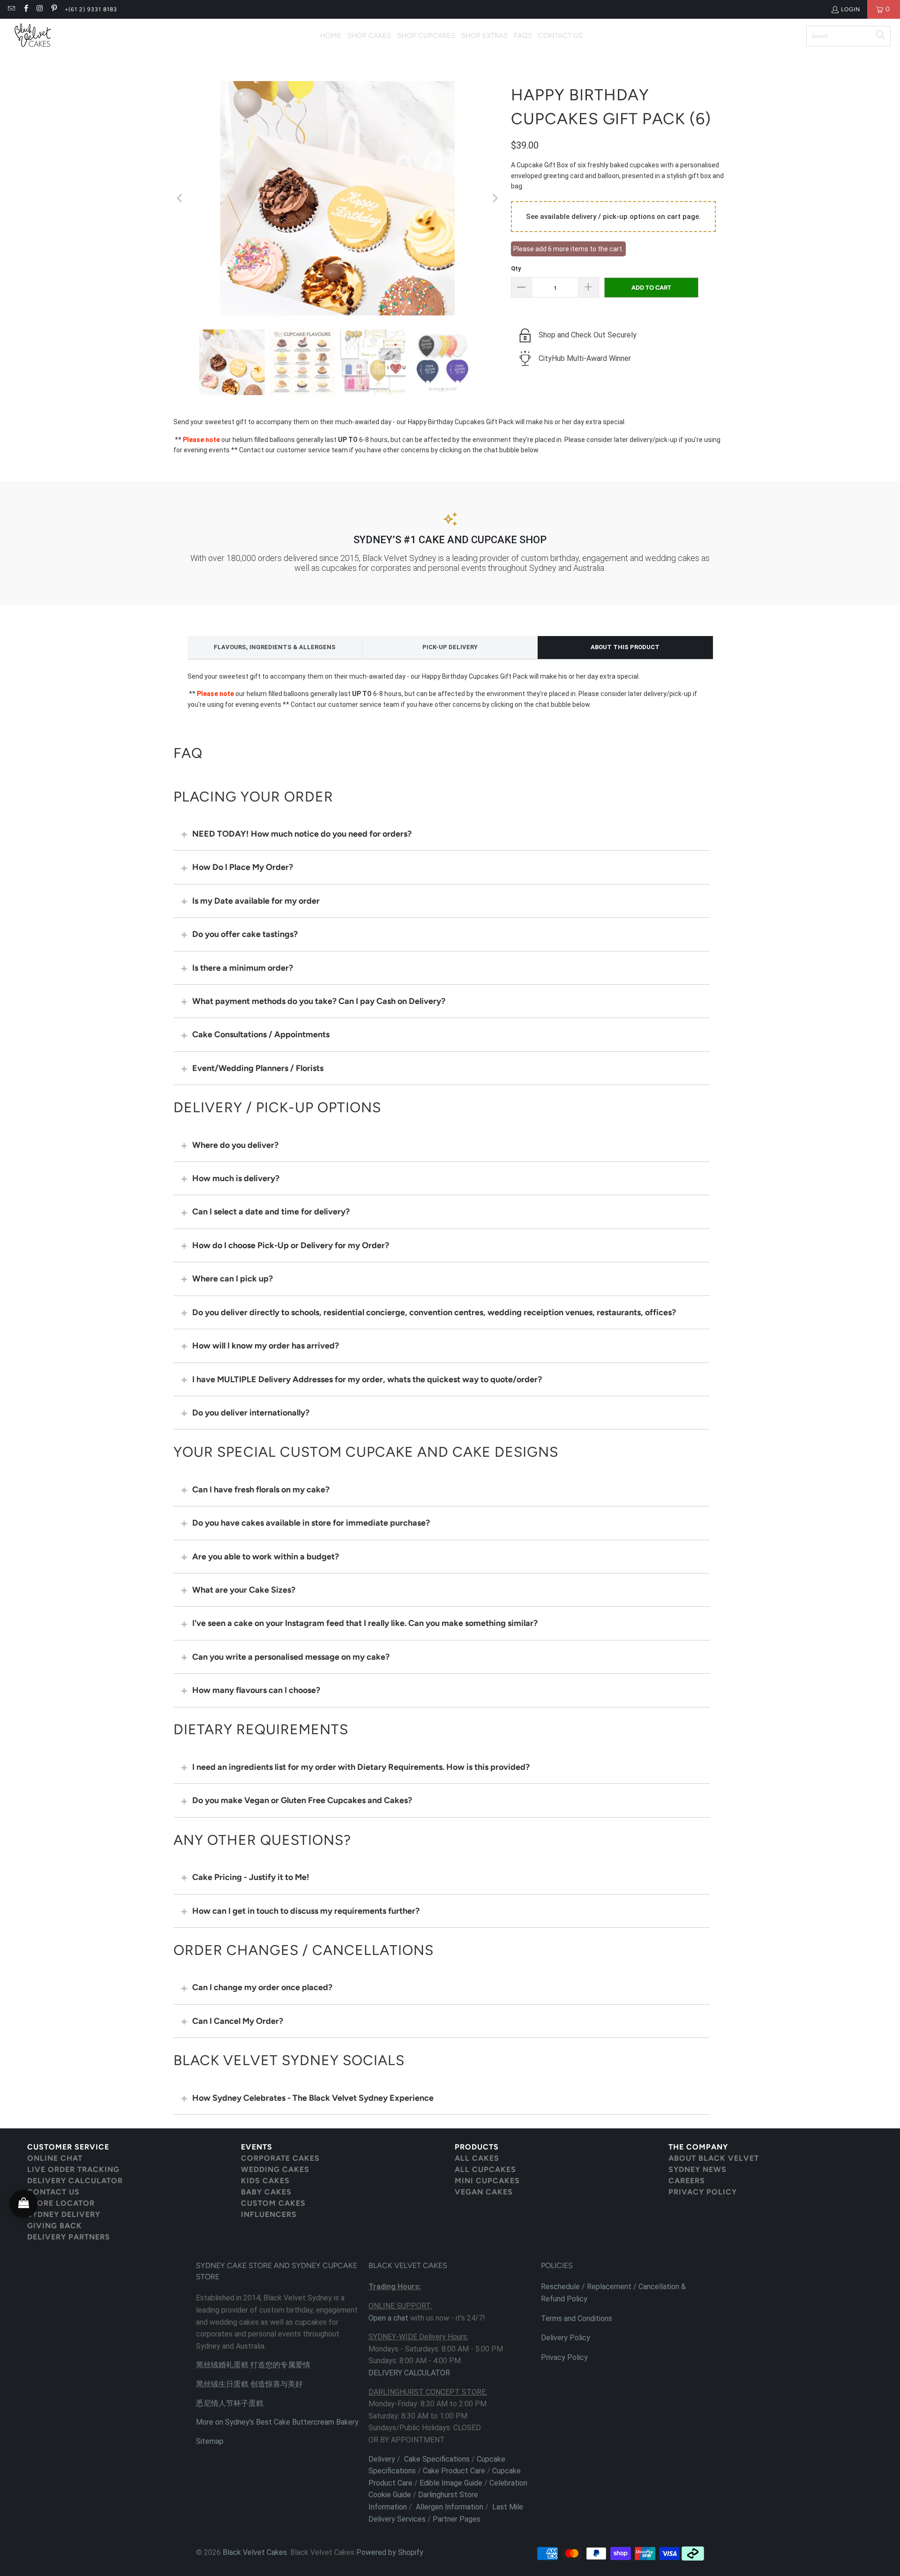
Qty (516, 268)
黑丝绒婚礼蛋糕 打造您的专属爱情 (253, 2365)
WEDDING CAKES (275, 2169)
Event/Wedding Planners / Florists (258, 1068)
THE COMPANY (698, 2147)
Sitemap (210, 2441)
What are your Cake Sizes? (244, 1590)
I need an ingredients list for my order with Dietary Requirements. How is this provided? (361, 1767)
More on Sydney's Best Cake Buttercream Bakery (277, 2422)
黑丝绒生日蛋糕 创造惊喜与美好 (249, 2384)
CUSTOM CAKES (273, 2203)
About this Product (625, 647)
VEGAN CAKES (484, 2192)
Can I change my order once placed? (262, 1987)
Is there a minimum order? (243, 968)
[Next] (495, 198)
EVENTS (257, 2147)
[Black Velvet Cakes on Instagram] (40, 9)
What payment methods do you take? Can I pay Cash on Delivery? (319, 1001)
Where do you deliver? (235, 1145)
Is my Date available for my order (256, 901)
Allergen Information (450, 2507)
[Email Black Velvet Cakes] (11, 9)
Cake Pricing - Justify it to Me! (251, 1877)
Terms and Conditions (577, 2318)
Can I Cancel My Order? (238, 2021)
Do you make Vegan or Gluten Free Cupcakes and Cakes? (302, 1800)
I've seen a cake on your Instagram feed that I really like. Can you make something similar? (365, 1623)
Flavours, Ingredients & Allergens (275, 647)
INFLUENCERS (269, 2214)
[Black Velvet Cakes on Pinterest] (54, 9)
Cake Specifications (437, 2459)
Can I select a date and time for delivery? (271, 1212)
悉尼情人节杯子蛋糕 (230, 2403)
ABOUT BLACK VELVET (714, 2158)
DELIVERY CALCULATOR (75, 2181)
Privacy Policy (564, 2357)
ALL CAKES (477, 2158)
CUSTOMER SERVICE (68, 2147)
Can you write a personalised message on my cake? (291, 1657)
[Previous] (180, 198)
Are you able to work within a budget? (266, 1557)
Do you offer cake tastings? (245, 934)
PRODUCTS (477, 2147)
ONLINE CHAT (55, 2158)
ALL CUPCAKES (485, 2169)
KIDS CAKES (265, 2181)
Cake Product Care (454, 2471)
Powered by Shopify (390, 2552)
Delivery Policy (566, 2338)
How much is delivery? (236, 1178)
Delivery (382, 2459)
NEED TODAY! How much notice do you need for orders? (302, 834)
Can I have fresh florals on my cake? (261, 1490)
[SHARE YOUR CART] (23, 2204)
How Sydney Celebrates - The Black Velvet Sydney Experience (313, 2098)
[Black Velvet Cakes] (33, 36)
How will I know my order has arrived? (266, 1346)
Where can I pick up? (232, 1279)
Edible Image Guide (451, 2483)
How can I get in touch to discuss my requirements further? (306, 1911)
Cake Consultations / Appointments (261, 1034)
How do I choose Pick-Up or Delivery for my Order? (291, 1245)
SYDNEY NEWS (697, 2169)
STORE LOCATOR (61, 2203)
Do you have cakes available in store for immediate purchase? (311, 1523)
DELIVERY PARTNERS (69, 2237)
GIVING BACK (55, 2226)
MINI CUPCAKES (487, 2181)
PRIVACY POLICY (703, 2192)
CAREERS (687, 2181)
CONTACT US (53, 2192)
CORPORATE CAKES (280, 2158)
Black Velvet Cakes (255, 2552)
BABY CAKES (266, 2192)
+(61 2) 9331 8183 (91, 9)
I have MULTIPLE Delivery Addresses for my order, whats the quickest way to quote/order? (367, 1379)
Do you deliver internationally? (251, 1413)
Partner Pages (457, 2519)
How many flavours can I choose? (256, 1690)
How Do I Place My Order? (243, 867)
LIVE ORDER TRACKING (73, 2169)
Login (851, 9)
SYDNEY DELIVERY (64, 2214)
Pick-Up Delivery (450, 647)
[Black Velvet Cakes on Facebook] (25, 9)
